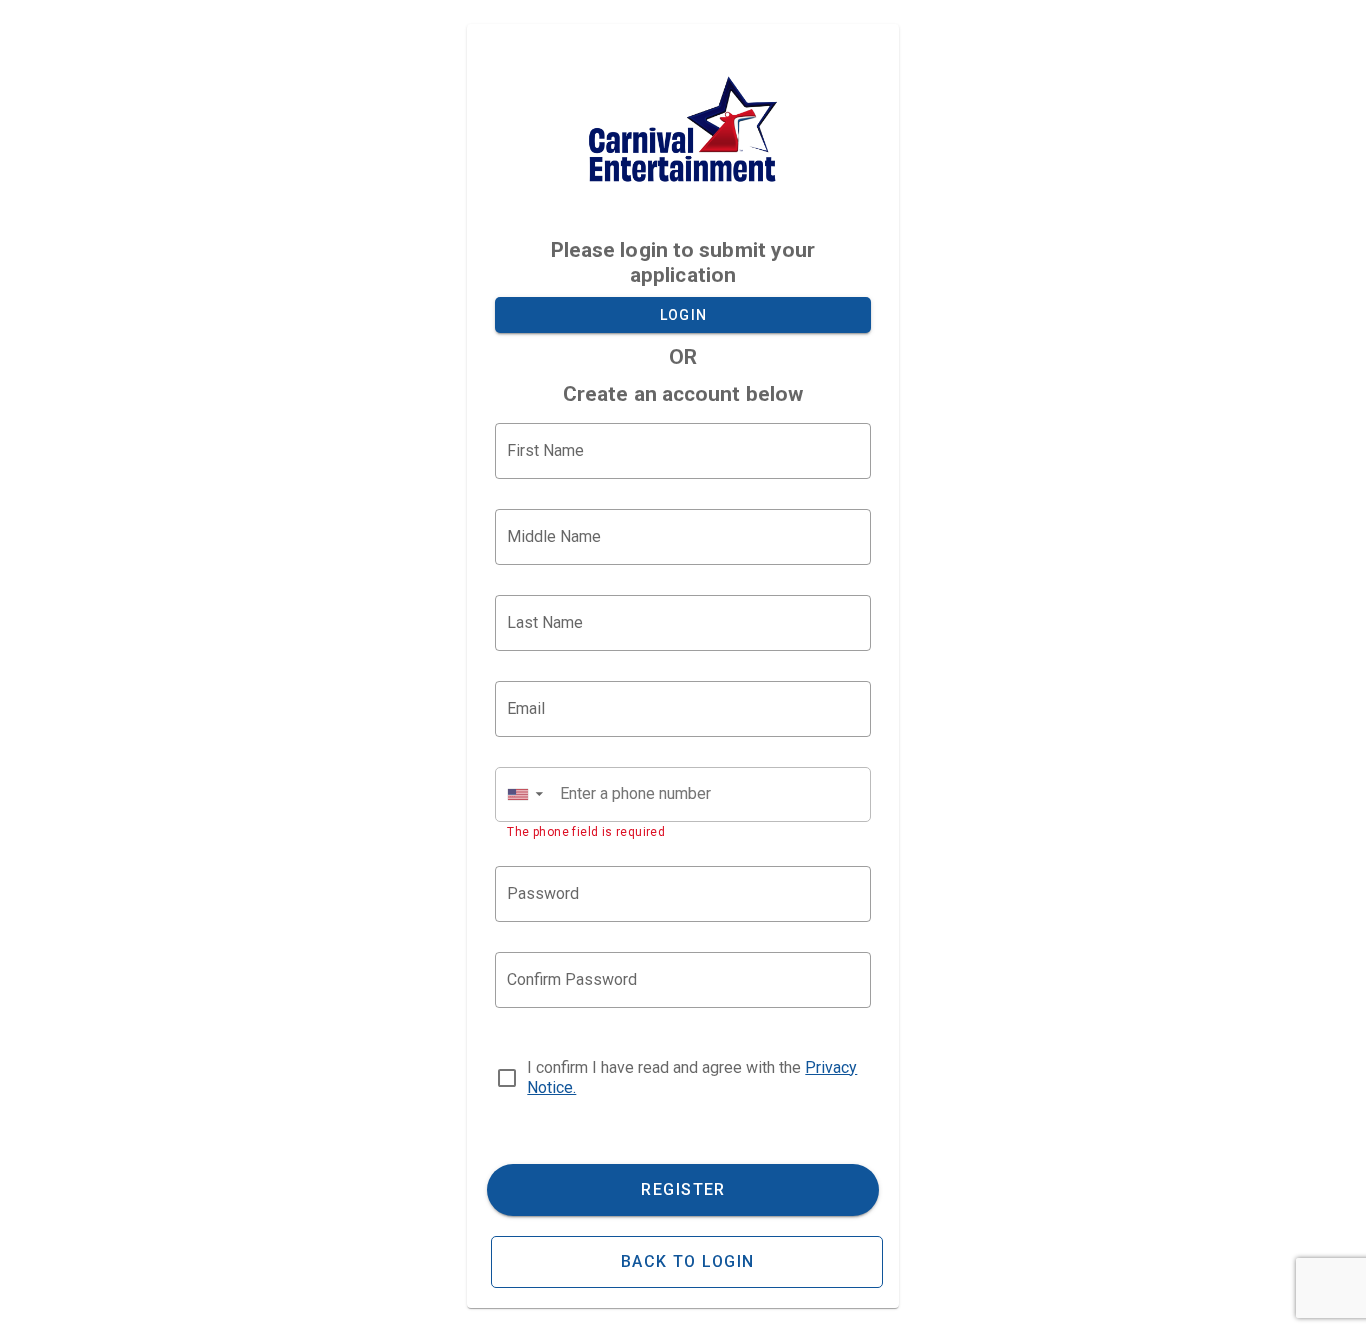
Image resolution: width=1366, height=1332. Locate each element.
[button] (524, 794)
